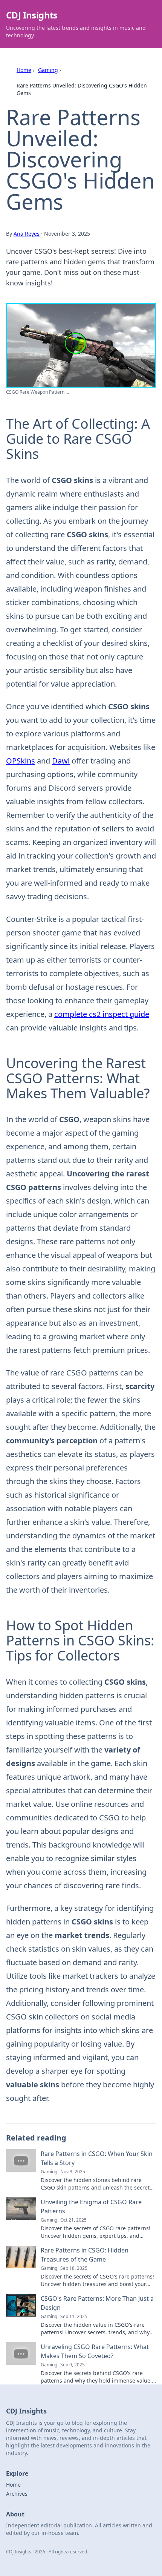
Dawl (61, 761)
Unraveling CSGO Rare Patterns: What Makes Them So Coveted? (95, 2351)
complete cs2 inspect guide (102, 1014)
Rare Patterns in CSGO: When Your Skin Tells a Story (97, 2158)
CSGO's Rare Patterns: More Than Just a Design (97, 2303)
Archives (17, 2494)
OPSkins (21, 761)
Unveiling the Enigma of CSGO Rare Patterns (91, 2206)
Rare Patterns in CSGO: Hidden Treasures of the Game (85, 2255)
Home (24, 70)
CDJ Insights (32, 15)
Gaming (48, 70)
